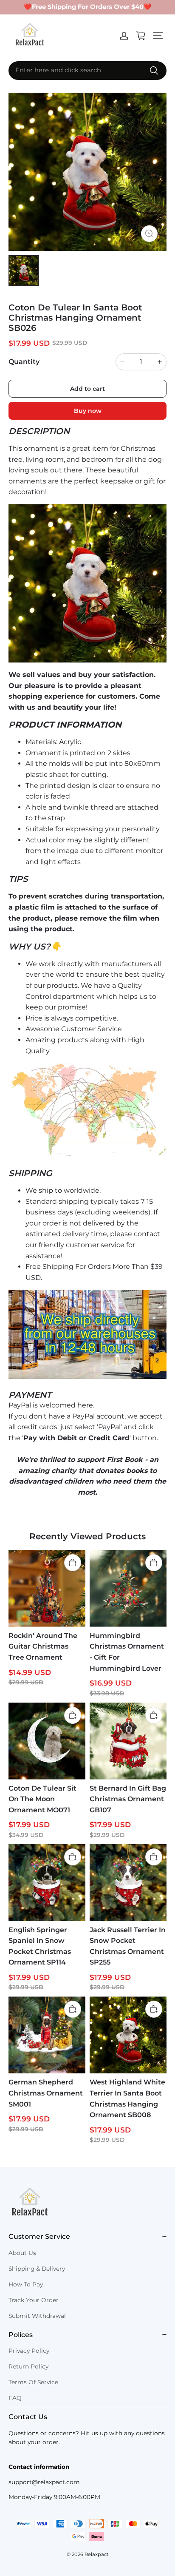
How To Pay (26, 2284)
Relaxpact (97, 2554)
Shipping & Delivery (37, 2269)
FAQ (15, 2398)
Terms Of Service (33, 2382)
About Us (22, 2253)
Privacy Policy (29, 2351)
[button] (158, 36)
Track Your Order (34, 2300)
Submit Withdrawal (37, 2316)
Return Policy (28, 2366)
